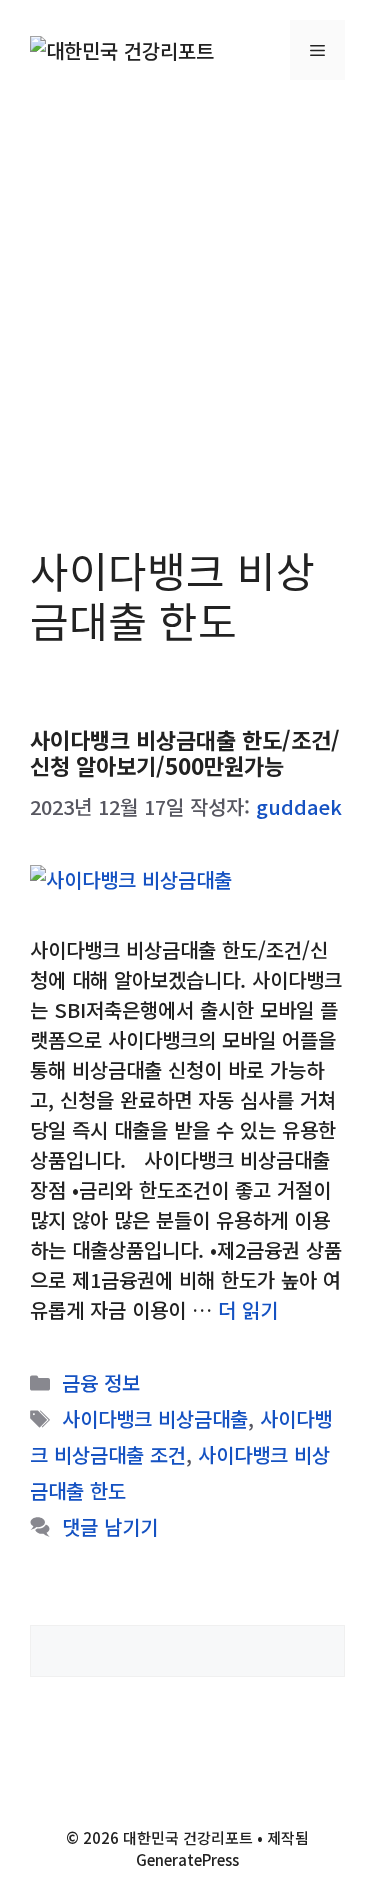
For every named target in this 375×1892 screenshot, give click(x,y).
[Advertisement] (187, 297)
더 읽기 (248, 1309)
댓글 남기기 (110, 1526)
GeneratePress (187, 1859)
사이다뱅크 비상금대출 (155, 1418)
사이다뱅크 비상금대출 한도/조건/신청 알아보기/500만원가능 (185, 752)
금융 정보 (101, 1382)
